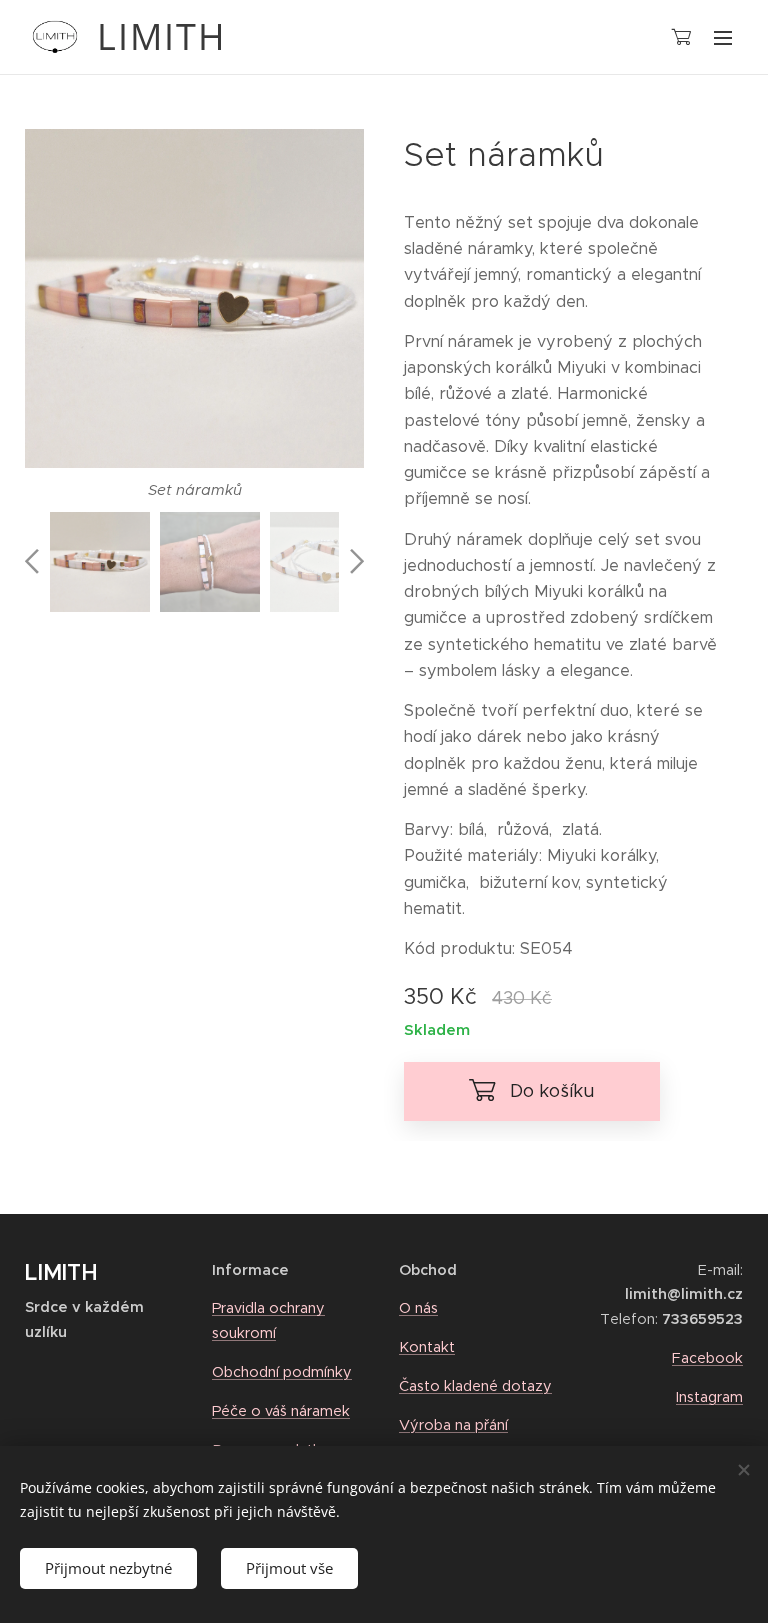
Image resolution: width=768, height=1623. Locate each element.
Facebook (707, 1358)
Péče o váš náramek (281, 1411)
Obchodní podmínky (282, 1372)
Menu (723, 37)
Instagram (709, 1397)
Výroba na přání (453, 1425)
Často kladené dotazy (475, 1386)
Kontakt (427, 1347)
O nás (418, 1308)
